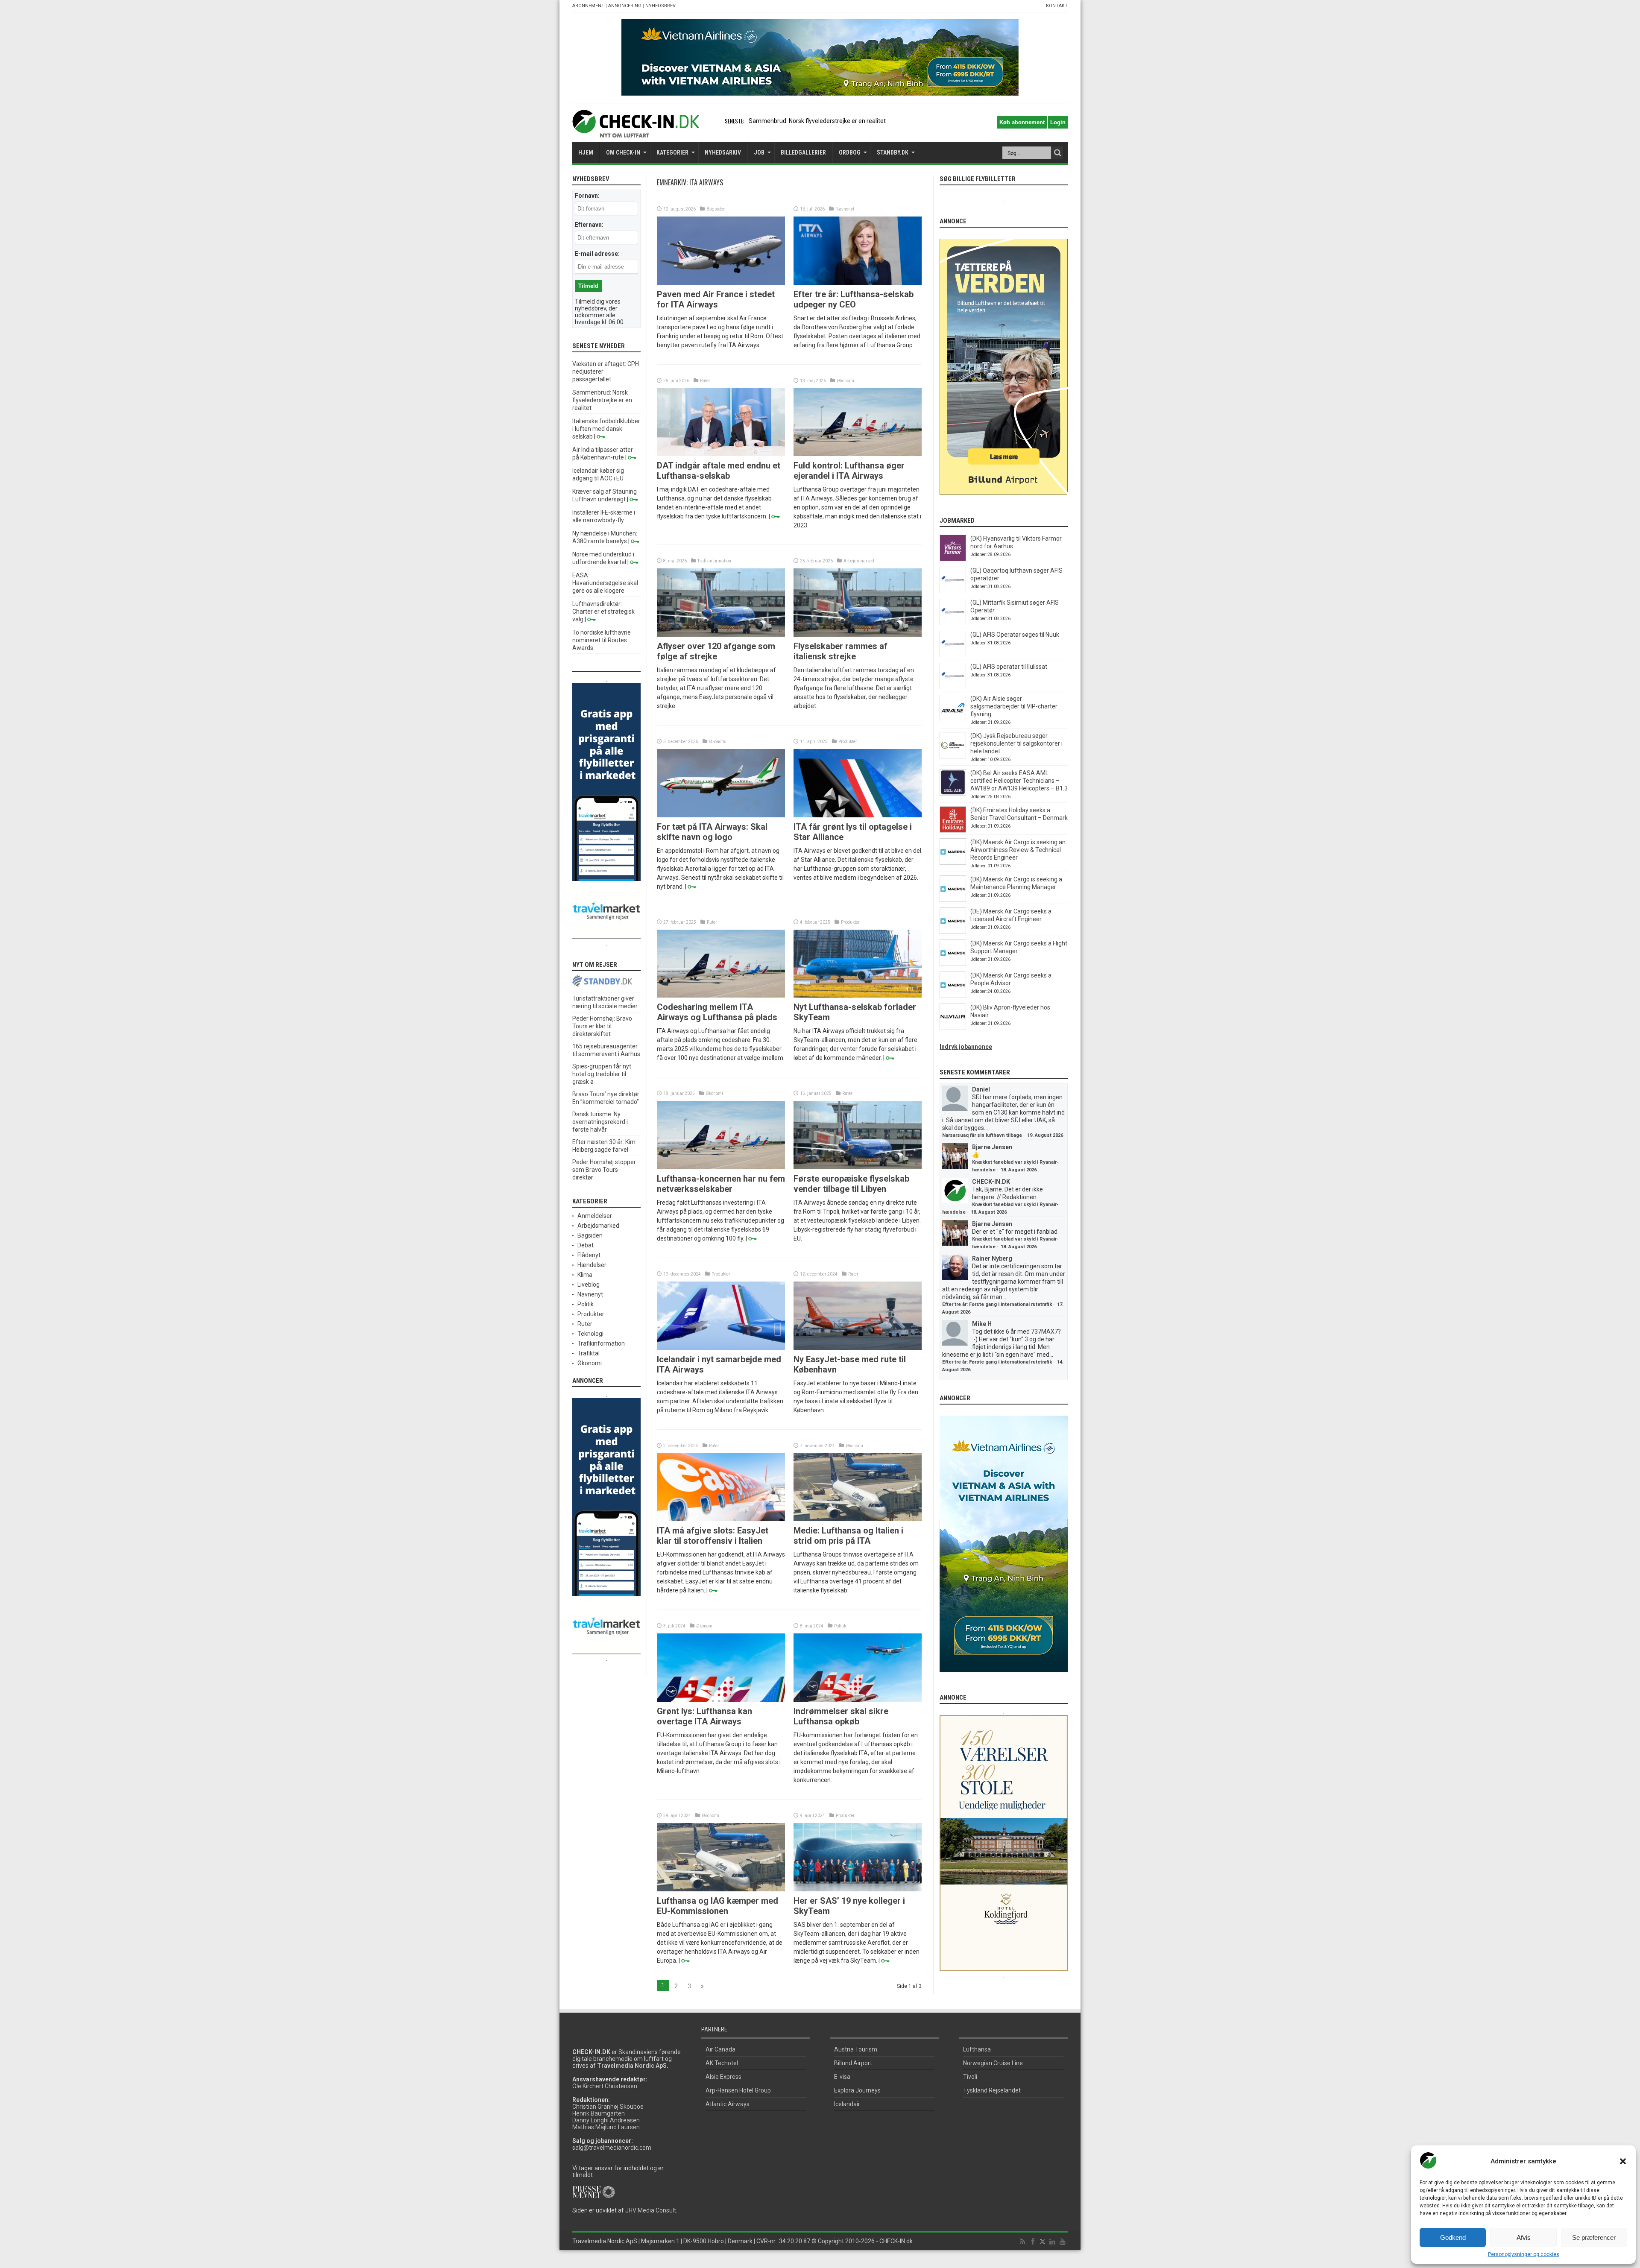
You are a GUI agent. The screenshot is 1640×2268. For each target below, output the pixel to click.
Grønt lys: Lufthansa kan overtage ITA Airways (704, 1716)
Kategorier (672, 152)
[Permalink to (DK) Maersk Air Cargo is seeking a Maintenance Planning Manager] (953, 900)
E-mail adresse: (597, 254)
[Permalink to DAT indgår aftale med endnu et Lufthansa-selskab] (721, 454)
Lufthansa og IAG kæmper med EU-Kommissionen (717, 1906)
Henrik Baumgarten (599, 2113)
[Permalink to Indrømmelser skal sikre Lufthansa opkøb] (858, 1700)
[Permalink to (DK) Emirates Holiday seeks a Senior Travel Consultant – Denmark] (953, 831)
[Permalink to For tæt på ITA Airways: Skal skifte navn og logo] (721, 815)
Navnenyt (845, 209)
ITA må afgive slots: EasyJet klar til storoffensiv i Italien (713, 1536)
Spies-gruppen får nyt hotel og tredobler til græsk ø (602, 1074)
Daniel (981, 1089)
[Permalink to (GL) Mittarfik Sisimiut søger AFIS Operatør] (953, 623)
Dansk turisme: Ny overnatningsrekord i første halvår (600, 1122)
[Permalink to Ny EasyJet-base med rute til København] (858, 1348)
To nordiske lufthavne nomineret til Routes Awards (602, 640)
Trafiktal (589, 1353)
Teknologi (590, 1334)
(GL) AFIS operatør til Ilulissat (1009, 667)
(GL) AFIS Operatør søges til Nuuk (1015, 635)
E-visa (842, 2077)
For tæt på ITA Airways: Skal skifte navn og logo (712, 832)
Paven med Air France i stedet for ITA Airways (716, 299)
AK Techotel (722, 2063)
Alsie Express (723, 2077)
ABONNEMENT (588, 6)
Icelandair (847, 2104)
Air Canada (720, 2049)
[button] (1623, 2161)
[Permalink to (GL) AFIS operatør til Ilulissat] (953, 687)
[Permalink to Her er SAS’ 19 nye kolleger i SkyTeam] (858, 1889)
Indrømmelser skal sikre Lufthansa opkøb (841, 1716)
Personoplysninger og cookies (1524, 2254)
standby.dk (893, 152)
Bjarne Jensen (992, 1147)
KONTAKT (1057, 6)
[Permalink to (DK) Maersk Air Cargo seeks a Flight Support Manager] (953, 964)
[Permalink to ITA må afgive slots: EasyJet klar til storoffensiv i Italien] (721, 1519)
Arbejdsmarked (859, 561)
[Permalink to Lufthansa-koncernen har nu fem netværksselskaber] (721, 1167)
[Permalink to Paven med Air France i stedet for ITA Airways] (721, 283)
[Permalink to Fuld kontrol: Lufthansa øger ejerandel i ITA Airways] (858, 454)
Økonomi (845, 381)
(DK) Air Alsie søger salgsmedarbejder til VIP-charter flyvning (1014, 706)
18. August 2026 (1019, 1170)
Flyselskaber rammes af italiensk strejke (840, 651)
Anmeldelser (595, 1216)
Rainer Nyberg (992, 1258)
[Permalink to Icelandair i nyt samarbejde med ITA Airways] (721, 1348)
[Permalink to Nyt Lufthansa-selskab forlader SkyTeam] (858, 995)
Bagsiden (716, 209)
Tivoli (970, 2077)
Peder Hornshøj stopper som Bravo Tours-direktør (604, 1170)
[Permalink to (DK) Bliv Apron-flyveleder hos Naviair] (953, 1028)
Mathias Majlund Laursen (606, 2127)
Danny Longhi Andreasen (606, 2120)
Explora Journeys (857, 2090)
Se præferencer (1594, 2237)
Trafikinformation (714, 561)
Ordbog (850, 152)
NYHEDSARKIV (723, 152)
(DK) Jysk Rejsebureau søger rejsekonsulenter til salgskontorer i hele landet (1016, 743)
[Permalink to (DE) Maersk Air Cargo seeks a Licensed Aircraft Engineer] (953, 932)
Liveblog (589, 1285)
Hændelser (592, 1265)
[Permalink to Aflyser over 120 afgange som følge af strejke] (721, 635)
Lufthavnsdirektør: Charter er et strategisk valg (603, 612)
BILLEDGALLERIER (803, 152)
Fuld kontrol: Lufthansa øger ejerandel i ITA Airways (849, 471)
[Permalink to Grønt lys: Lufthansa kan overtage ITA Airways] (721, 1700)
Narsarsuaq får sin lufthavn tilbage (982, 1135)
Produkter (848, 742)
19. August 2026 (1045, 1135)
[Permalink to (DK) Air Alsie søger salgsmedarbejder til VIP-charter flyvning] (953, 719)
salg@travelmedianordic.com (612, 2148)
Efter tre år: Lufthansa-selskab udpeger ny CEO (854, 299)
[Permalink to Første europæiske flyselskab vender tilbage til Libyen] (858, 1167)
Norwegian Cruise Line (993, 2063)
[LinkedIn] (1052, 2242)
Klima (585, 1275)
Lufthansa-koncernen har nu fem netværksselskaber (721, 1184)
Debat (586, 1245)
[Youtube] (1063, 2242)
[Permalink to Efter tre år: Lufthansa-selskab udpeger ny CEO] (858, 283)
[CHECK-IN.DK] (636, 131)
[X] (1043, 2242)
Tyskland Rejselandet (992, 2090)
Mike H (982, 1324)
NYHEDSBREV (660, 6)
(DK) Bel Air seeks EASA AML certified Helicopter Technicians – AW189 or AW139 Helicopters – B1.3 (1019, 781)
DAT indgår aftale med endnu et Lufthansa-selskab (719, 471)
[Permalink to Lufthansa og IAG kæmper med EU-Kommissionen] (721, 1889)
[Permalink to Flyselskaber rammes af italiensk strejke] (858, 635)
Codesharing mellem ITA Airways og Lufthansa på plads (717, 1012)
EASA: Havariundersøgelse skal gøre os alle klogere (605, 583)
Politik (840, 1626)
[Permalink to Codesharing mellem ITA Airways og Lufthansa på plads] (721, 995)
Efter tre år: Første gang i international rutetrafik (997, 1304)
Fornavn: (587, 196)
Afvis (1524, 2237)
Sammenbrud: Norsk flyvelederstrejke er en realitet (602, 400)
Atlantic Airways (728, 2104)
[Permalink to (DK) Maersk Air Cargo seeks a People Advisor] (953, 996)
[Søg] (1057, 153)
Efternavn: (589, 225)
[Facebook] (1033, 2242)
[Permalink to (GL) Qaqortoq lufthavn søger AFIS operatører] (953, 591)
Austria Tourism (856, 2049)
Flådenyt (589, 1255)
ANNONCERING (625, 6)
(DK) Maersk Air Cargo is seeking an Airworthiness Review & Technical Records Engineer (1018, 850)
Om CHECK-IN (623, 152)
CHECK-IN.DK (991, 1182)
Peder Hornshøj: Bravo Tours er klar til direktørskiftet (602, 1026)
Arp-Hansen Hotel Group (738, 2090)
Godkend (1453, 2237)
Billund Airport (853, 2063)
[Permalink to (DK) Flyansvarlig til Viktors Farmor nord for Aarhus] (953, 559)
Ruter (705, 381)
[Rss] (1022, 2242)
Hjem (586, 152)
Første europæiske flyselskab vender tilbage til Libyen (851, 1184)
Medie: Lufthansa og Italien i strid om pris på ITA (848, 1536)
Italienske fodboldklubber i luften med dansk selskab (819, 121)
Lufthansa (977, 2049)
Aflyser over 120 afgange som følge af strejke (716, 651)
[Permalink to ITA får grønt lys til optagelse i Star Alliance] (858, 815)
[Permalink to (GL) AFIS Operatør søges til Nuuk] (953, 655)
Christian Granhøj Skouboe (608, 2107)
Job (759, 152)
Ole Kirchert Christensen (605, 2086)
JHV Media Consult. (651, 2210)
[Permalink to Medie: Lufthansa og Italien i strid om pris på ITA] (858, 1519)
